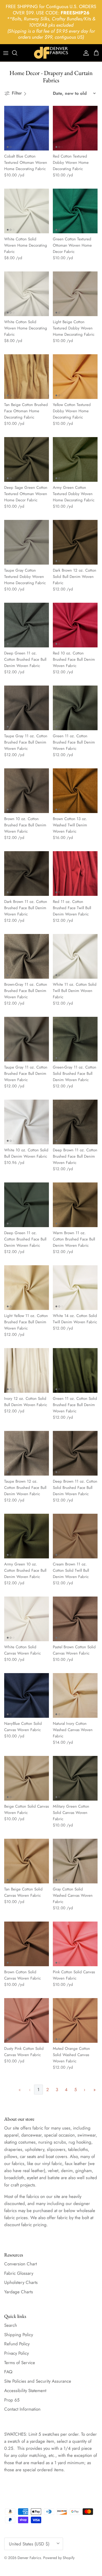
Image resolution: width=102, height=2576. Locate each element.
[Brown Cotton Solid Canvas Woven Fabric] (27, 1944)
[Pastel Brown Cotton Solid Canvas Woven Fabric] (75, 1619)
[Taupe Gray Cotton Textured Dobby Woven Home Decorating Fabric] (27, 542)
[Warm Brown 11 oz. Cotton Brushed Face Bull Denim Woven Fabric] (75, 1205)
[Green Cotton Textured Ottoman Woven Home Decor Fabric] (75, 211)
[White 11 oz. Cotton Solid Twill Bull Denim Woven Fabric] (75, 956)
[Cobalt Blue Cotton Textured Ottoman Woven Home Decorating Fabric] (27, 128)
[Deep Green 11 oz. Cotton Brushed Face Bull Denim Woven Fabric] (27, 625)
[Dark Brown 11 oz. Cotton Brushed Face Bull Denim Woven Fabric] (27, 874)
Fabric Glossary (19, 2273)
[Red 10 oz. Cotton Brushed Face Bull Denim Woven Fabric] (75, 625)
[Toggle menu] (6, 53)
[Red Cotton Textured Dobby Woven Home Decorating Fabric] (75, 128)
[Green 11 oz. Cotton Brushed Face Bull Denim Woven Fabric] (75, 708)
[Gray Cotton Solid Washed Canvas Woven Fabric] (75, 1861)
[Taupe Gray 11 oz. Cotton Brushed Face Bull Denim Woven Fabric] (27, 708)
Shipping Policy (19, 2335)
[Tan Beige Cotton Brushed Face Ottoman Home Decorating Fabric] (27, 377)
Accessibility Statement (25, 2391)
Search (11, 2325)
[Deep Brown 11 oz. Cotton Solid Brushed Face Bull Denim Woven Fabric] (75, 1453)
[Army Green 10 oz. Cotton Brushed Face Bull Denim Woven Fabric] (27, 1536)
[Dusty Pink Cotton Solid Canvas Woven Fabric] (27, 2020)
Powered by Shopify (59, 2558)
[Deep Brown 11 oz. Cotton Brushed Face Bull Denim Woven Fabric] (75, 1122)
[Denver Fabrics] (51, 53)
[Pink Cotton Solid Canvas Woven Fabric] (75, 1944)
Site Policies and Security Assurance (38, 2381)
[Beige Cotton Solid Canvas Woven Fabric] (27, 1778)
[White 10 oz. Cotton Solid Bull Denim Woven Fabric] (27, 1122)
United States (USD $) (29, 2544)
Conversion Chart (21, 2264)
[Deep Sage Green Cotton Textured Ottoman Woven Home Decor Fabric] (27, 459)
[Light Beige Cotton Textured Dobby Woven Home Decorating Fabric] (75, 294)
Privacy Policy (16, 2353)
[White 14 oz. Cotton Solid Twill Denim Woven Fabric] (75, 1288)
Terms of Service (20, 2363)
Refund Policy (17, 2344)
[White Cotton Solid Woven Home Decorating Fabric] (27, 211)
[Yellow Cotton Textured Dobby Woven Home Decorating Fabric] (75, 377)
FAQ (8, 2372)
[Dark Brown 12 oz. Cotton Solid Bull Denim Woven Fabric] (75, 542)
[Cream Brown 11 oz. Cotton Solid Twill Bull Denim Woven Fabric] (75, 1536)
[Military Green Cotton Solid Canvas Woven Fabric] (75, 1778)
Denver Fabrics (29, 2558)
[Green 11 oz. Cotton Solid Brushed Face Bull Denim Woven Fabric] (75, 1370)
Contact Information (22, 2409)
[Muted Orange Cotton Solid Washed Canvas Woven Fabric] (75, 2020)
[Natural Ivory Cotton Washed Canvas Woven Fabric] (75, 1695)
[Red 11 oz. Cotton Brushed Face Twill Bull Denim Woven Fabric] (75, 874)
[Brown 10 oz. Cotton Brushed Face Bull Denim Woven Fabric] (27, 791)
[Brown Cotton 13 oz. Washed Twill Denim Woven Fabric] (75, 791)
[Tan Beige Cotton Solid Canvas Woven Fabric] (27, 1861)
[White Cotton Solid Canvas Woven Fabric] (27, 1619)
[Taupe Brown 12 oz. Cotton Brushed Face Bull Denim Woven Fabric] (27, 1453)
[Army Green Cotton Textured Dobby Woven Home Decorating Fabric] (75, 459)
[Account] (85, 53)
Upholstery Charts (21, 2282)
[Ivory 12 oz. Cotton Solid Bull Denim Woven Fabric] (27, 1370)
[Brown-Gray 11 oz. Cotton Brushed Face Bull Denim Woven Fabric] (27, 956)
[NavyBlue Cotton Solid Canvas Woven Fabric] (27, 1695)
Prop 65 (12, 2400)
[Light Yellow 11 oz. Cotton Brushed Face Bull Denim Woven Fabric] (27, 1288)
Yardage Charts (19, 2292)
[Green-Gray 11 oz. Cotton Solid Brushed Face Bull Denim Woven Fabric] (75, 1039)
